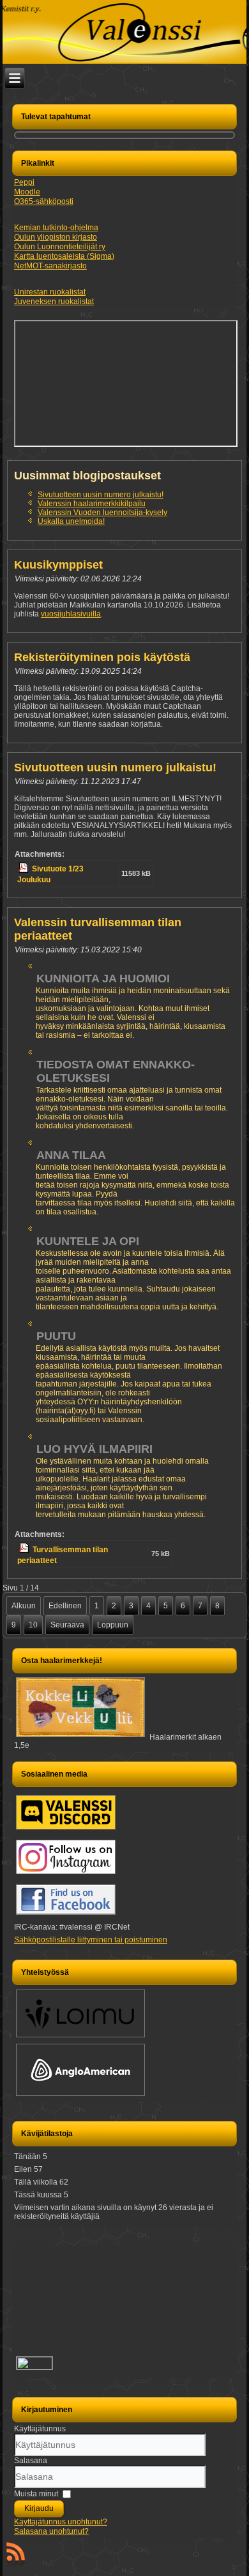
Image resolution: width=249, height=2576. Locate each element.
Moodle (27, 192)
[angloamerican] (81, 2095)
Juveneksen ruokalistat (54, 302)
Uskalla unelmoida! (71, 521)
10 (33, 1625)
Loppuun (113, 1625)
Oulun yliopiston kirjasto (56, 237)
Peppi (24, 182)
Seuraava (67, 1625)
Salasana (31, 2461)
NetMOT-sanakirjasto (50, 266)
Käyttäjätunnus (40, 2429)
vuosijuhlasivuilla (71, 614)
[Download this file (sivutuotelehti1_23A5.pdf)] (25, 869)
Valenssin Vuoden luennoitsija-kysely (102, 513)
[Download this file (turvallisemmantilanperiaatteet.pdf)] (25, 1550)
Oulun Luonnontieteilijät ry (60, 247)
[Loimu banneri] (81, 2037)
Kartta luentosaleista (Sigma (63, 256)
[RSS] (16, 2554)
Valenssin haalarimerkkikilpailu (92, 504)
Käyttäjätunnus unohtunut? (61, 2522)
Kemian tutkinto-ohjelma (56, 228)
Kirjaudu (39, 2508)
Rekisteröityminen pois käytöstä (102, 657)
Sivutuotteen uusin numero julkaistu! (101, 495)
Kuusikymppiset (58, 565)
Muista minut (36, 2494)
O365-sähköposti (44, 201)
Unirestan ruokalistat (50, 292)
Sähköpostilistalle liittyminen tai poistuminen (91, 1940)
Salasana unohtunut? (51, 2531)
